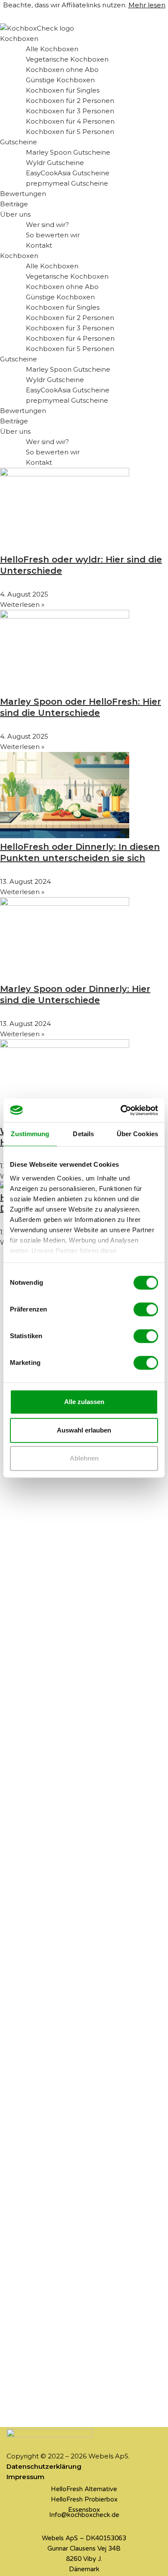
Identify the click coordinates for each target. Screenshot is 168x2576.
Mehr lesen (147, 5)
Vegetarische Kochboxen (67, 59)
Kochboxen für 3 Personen (70, 111)
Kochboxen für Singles (63, 90)
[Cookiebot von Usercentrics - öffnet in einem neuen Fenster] (121, 1110)
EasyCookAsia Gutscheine (68, 173)
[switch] (146, 1309)
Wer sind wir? (47, 225)
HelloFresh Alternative (84, 2489)
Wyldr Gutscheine (55, 163)
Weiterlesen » (22, 604)
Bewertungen (23, 194)
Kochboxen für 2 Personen (70, 101)
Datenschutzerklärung (44, 2466)
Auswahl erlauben (84, 1430)
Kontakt (39, 245)
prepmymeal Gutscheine (67, 183)
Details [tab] (83, 1134)
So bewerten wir (53, 235)
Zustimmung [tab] (30, 1134)
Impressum (25, 2477)
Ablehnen (84, 1458)
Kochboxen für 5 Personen (70, 132)
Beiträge (14, 204)
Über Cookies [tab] (137, 1134)
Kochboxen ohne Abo (62, 70)
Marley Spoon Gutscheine (68, 152)
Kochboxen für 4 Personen (70, 121)
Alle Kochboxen (52, 49)
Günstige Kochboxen (60, 80)
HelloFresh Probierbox (84, 2499)
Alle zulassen (84, 1402)
